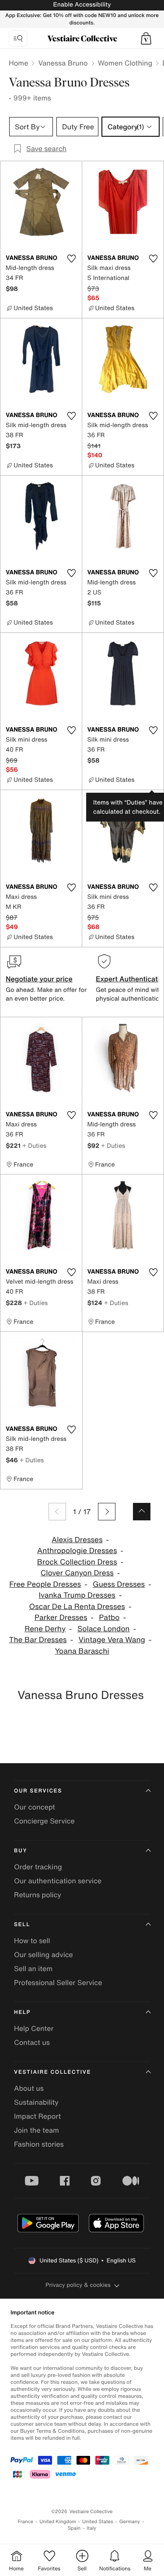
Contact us (32, 2042)
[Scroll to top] (142, 1512)
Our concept (35, 1807)
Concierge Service (44, 1821)
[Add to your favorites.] (72, 259)
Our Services (38, 1791)
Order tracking (38, 1867)
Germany (130, 2522)
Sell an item (33, 1968)
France (26, 2522)
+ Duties (34, 1145)
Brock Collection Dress (77, 1562)
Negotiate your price (39, 979)
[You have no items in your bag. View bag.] (146, 38)
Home (18, 63)
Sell (22, 1925)
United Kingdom (58, 2522)
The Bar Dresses (38, 1640)
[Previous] (57, 1512)
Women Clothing (125, 63)
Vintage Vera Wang (112, 1640)
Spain (74, 2528)
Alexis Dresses (77, 1540)
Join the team (37, 2130)
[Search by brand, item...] (18, 38)
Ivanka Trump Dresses (77, 1595)
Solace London (104, 1629)
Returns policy (38, 1895)
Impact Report (37, 2116)
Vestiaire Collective (52, 2072)
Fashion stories (39, 2144)
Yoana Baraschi (82, 1651)
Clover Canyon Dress (77, 1573)
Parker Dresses (61, 1618)
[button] (146, 38)
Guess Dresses (119, 1584)
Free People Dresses (45, 1584)
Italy (91, 2528)
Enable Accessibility (82, 5)
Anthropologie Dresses (77, 1551)
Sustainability (36, 2102)
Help (22, 2012)
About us (29, 2088)
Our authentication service (58, 1881)
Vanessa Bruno (63, 63)
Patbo (109, 1618)
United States (98, 2522)
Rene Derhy (45, 1629)
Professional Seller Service (58, 1982)
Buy (21, 1851)
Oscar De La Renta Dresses (77, 1607)
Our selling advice (44, 1954)
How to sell (32, 1941)
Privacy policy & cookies (78, 2285)
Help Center (34, 2028)
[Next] (107, 1512)
